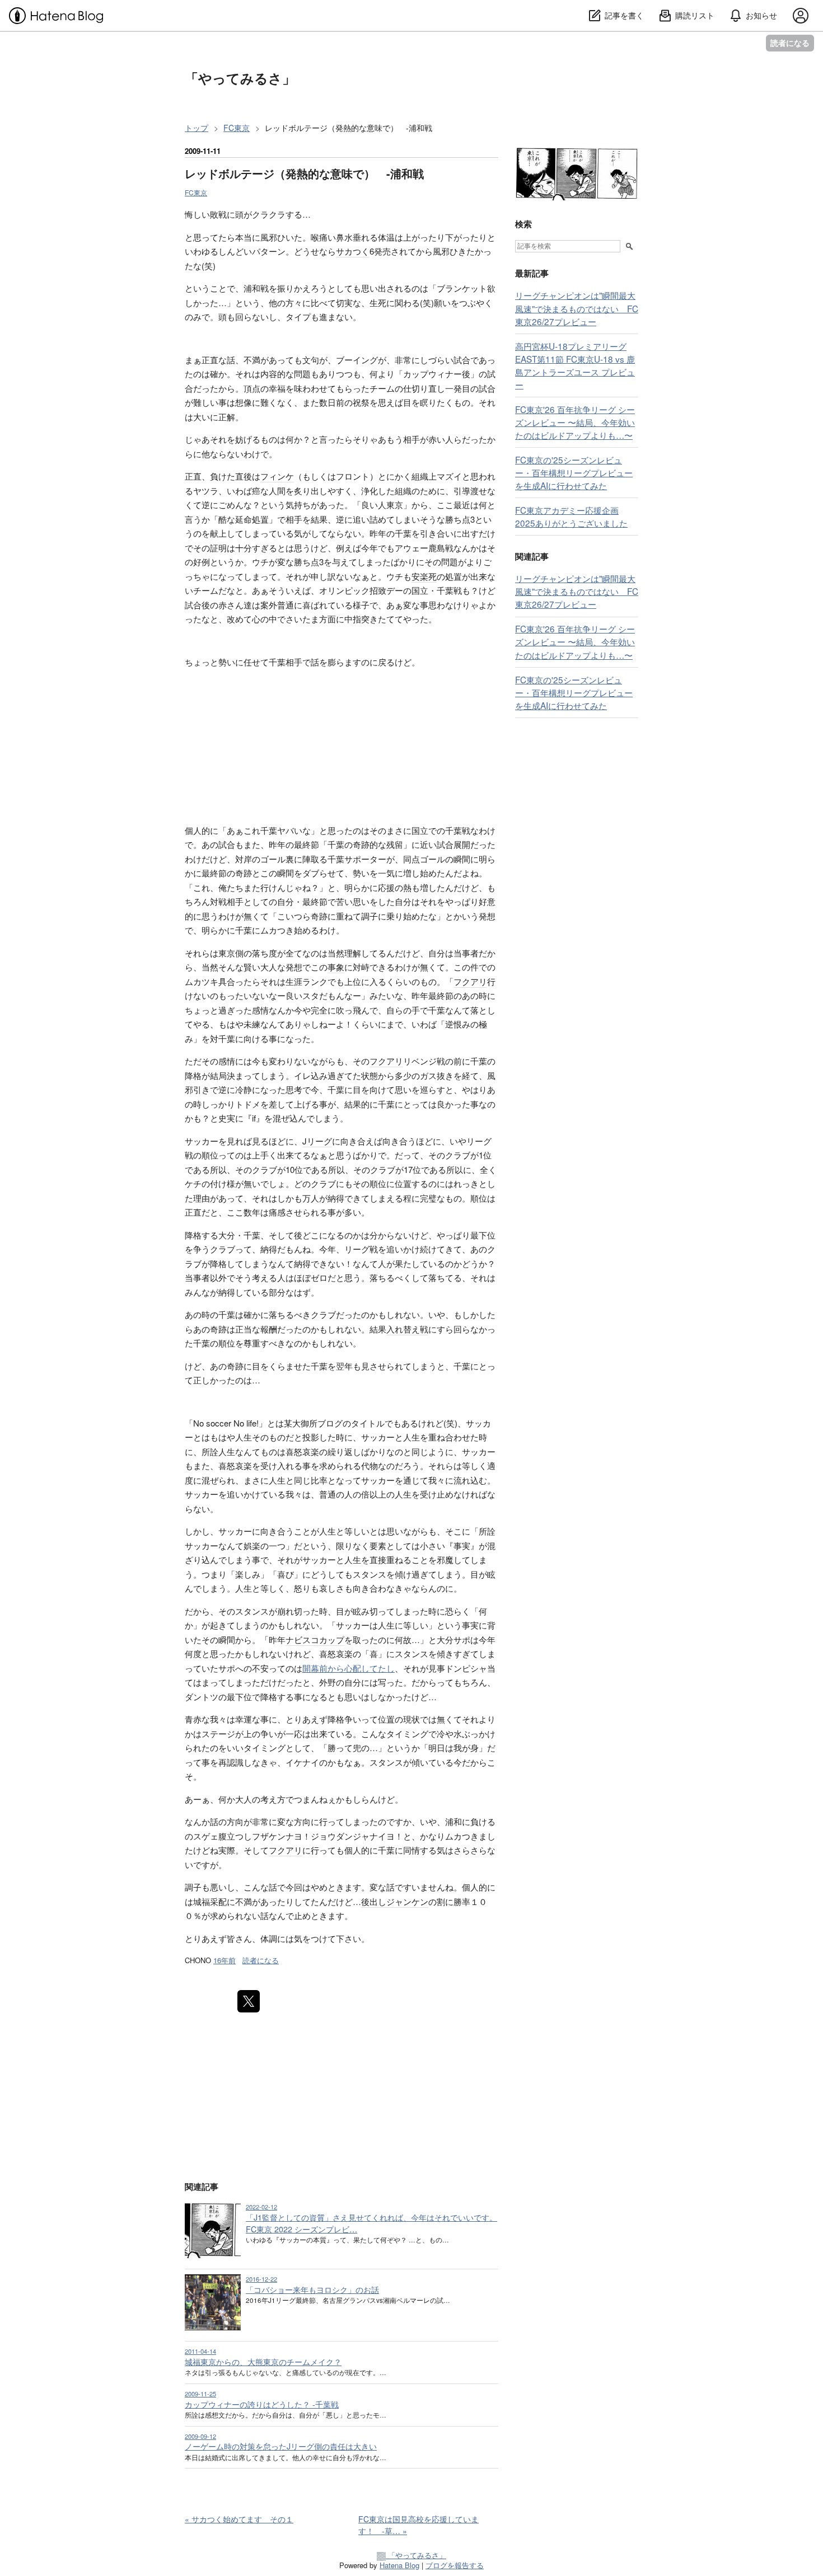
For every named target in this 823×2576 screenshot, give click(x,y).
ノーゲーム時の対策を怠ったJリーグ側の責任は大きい (281, 2446)
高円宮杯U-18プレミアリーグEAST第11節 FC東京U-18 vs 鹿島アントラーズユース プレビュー (575, 365)
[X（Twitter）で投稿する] (249, 2001)
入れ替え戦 (407, 1329)
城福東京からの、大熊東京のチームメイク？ (263, 2362)
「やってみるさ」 (240, 78)
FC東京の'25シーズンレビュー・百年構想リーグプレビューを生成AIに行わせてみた (574, 472)
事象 (336, 967)
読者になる (790, 43)
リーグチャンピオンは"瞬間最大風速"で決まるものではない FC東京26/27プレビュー (577, 308)
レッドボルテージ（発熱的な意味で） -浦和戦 (304, 173)
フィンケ (277, 476)
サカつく (353, 251)
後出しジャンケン (395, 1901)
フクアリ (470, 981)
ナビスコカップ (315, 1639)
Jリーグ (317, 1141)
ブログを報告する (455, 2565)
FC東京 (196, 192)
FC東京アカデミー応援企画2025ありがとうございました (571, 516)
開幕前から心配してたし (349, 1668)
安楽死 (424, 576)
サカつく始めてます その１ (239, 2519)
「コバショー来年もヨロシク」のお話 (312, 2289)
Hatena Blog (399, 2565)
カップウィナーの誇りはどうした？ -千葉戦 (262, 2404)
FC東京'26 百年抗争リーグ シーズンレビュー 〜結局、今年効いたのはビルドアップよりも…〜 (575, 422)
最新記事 (532, 273)
